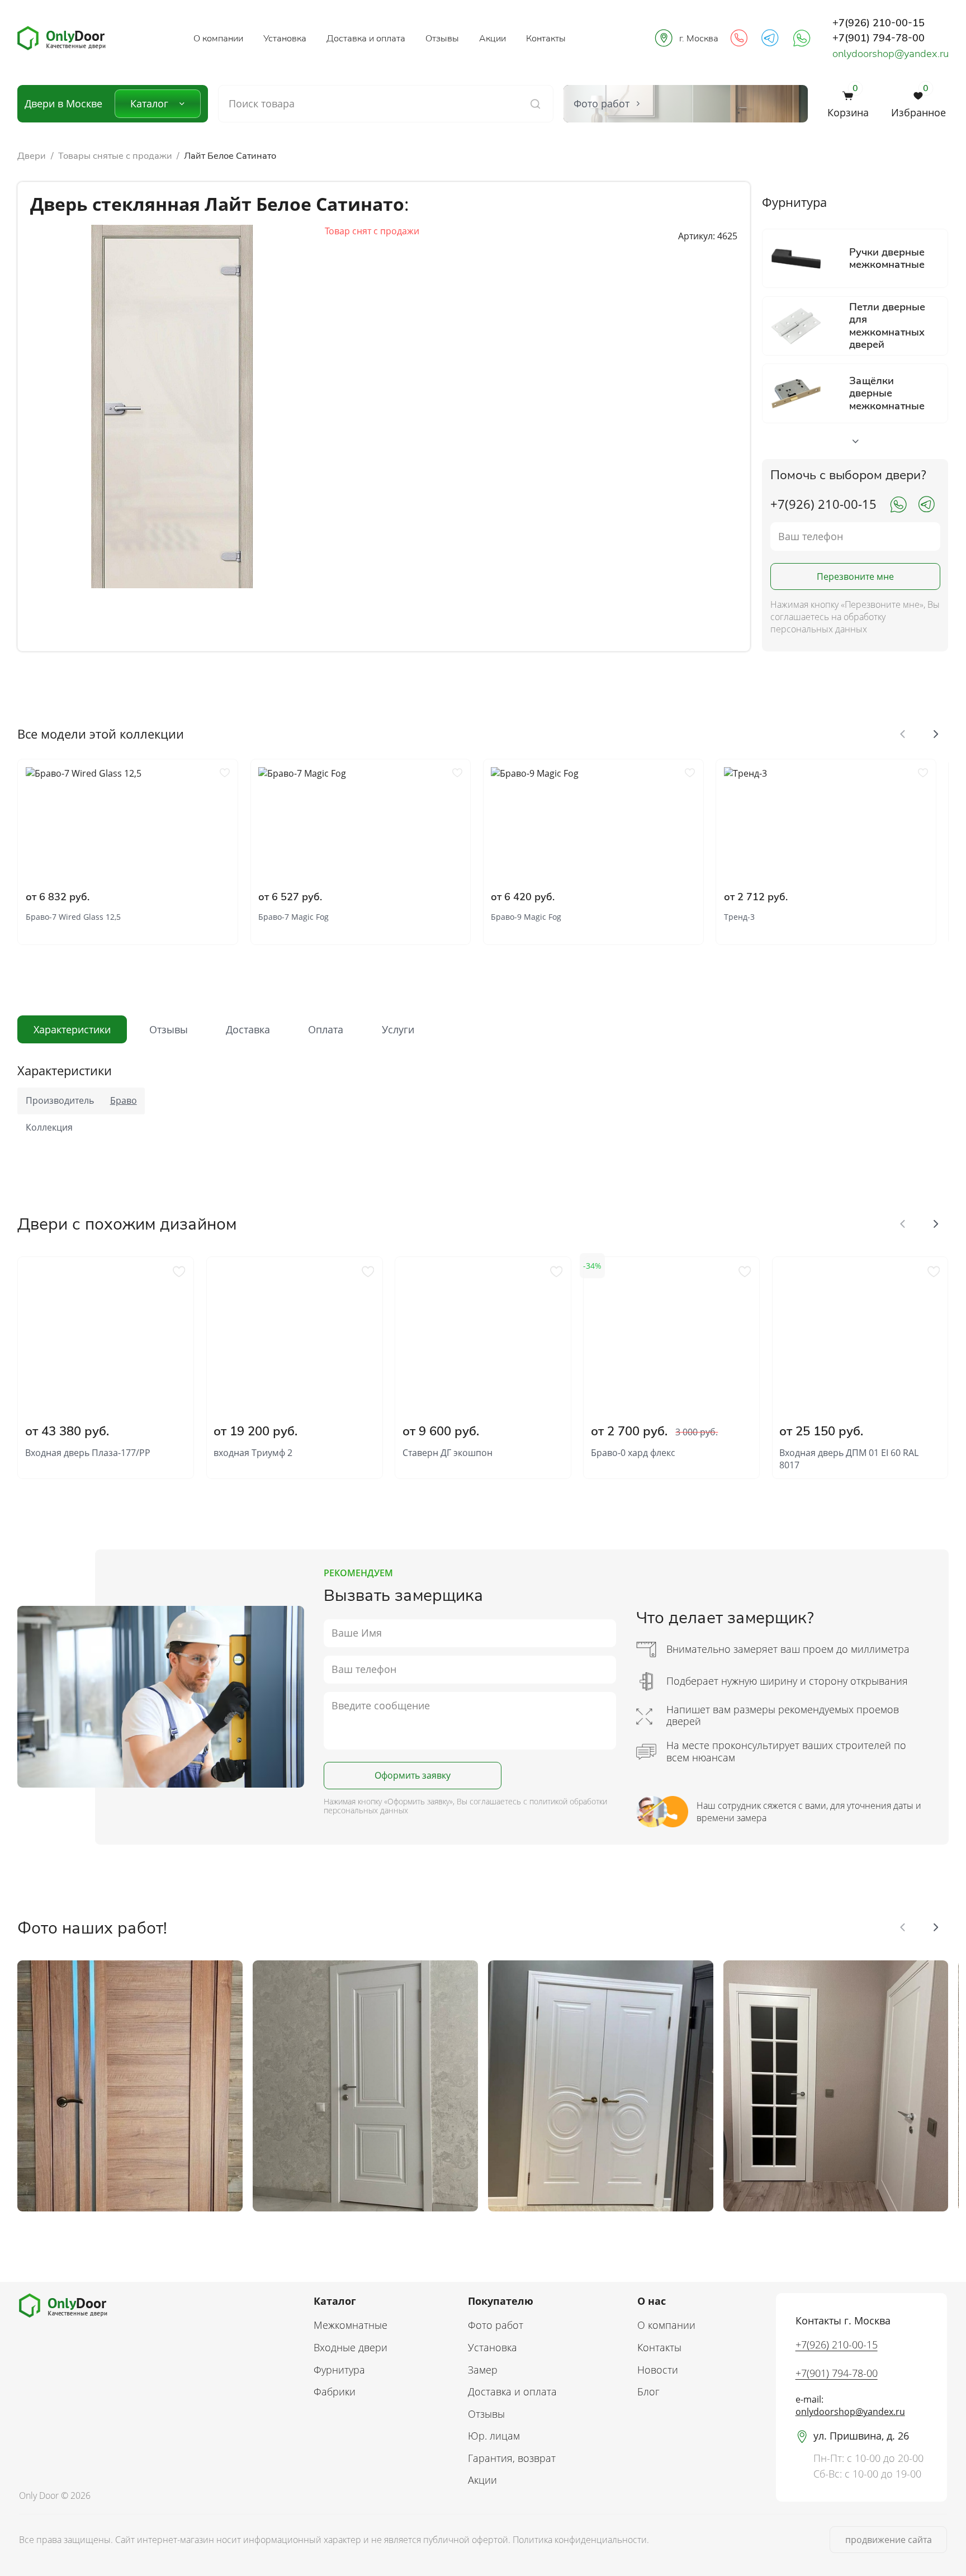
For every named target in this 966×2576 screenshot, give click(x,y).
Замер (483, 2370)
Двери (32, 156)
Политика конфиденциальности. (581, 2540)
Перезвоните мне (855, 576)
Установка (285, 38)
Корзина (848, 104)
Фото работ (496, 2325)
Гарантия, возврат (512, 2458)
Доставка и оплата (366, 38)
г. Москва (699, 38)
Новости (658, 2370)
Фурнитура (339, 2370)
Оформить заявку (413, 1775)
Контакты (546, 38)
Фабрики (335, 2391)
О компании (218, 38)
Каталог (149, 103)
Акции (493, 38)
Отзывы (442, 38)
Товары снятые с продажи (115, 156)
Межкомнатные (351, 2325)
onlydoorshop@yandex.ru (891, 53)
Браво (124, 1100)
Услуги (398, 1029)
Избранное (918, 104)
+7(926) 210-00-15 (879, 23)
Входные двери (351, 2347)
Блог (648, 2391)
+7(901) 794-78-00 (879, 38)
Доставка (248, 1029)
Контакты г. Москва (843, 2320)
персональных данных (366, 1810)
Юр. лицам (494, 2436)
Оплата (326, 1029)
